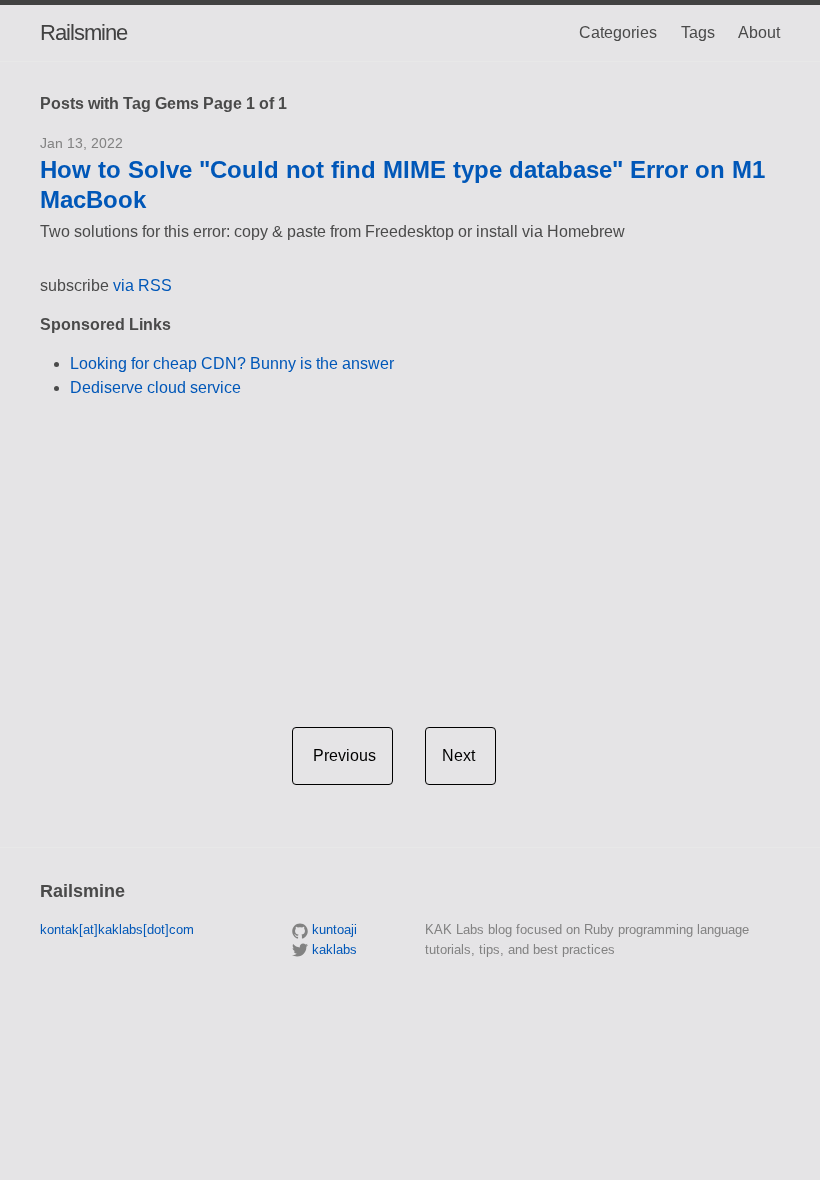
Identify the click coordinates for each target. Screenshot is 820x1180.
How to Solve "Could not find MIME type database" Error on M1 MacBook (402, 184)
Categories (618, 32)
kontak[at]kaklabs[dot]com (117, 929)
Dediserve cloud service (155, 387)
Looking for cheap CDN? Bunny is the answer (232, 363)
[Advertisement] (410, 555)
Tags (698, 32)
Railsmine (83, 32)
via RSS (142, 285)
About (759, 32)
